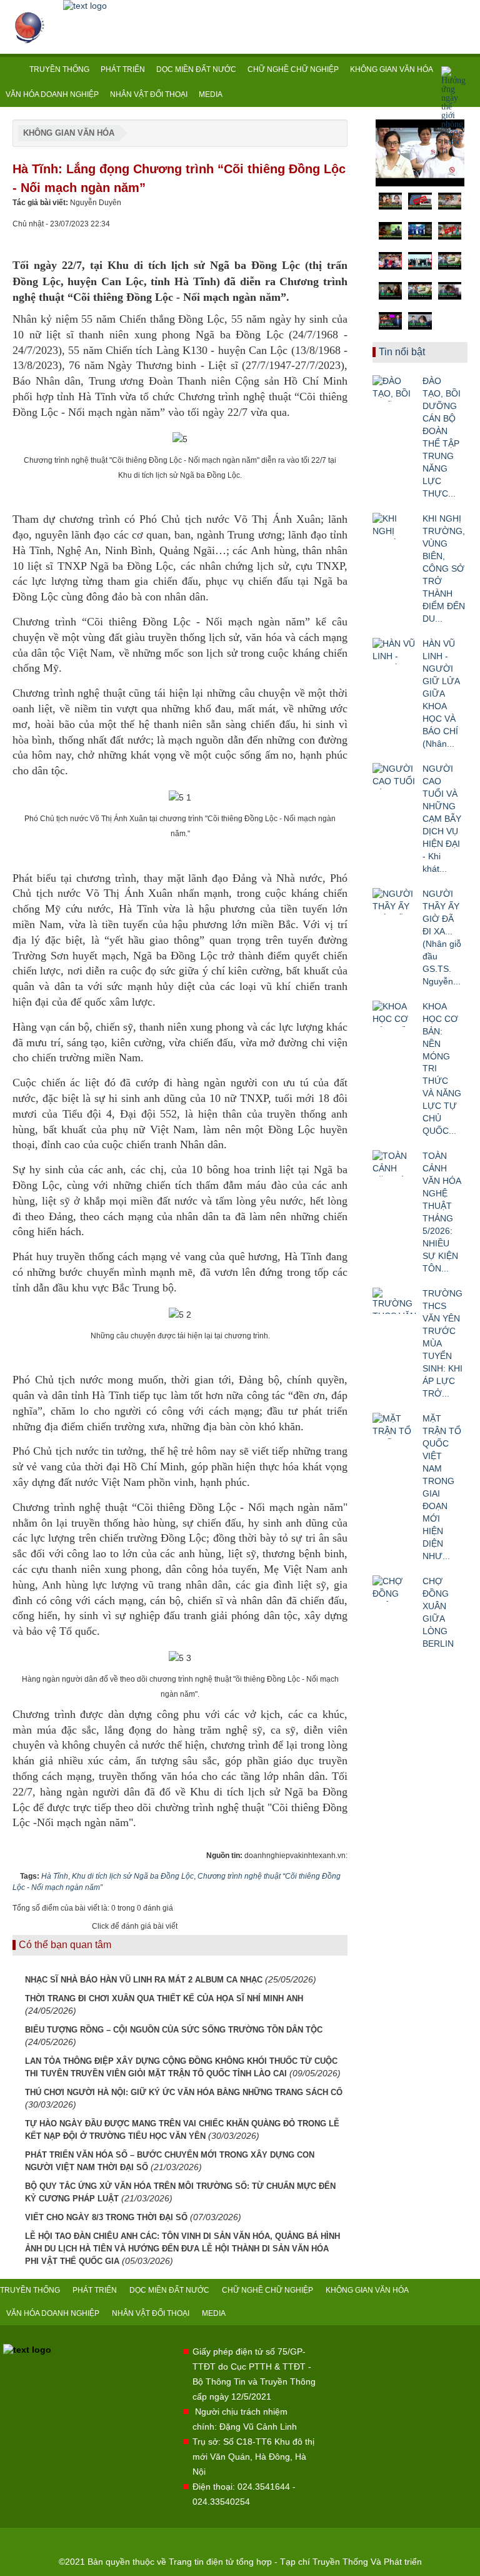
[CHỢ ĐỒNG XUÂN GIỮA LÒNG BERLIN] (394, 1589)
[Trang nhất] (12, 69)
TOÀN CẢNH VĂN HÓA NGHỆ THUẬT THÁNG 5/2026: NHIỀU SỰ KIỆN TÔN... (442, 1212)
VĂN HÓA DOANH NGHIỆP (52, 94)
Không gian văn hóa (69, 133)
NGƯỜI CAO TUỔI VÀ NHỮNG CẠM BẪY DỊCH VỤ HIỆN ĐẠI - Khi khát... (442, 819)
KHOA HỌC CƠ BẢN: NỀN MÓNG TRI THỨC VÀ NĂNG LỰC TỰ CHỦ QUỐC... (442, 1069)
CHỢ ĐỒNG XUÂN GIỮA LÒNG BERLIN (438, 1612)
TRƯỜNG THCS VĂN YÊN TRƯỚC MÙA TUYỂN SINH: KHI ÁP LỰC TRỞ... (442, 1343)
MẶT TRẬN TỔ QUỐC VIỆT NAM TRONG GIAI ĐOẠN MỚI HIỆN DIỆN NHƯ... (442, 1487)
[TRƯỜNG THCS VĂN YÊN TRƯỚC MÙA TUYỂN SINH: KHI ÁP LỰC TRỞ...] (394, 1301)
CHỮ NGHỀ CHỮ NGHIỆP (293, 69)
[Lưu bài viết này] (338, 236)
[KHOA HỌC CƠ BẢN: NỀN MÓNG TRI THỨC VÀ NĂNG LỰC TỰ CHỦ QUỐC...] (394, 1014)
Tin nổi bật (402, 352)
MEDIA (211, 94)
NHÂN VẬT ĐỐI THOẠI (149, 94)
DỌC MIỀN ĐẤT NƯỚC (196, 69)
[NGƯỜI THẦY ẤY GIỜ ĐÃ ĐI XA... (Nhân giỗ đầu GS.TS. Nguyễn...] (394, 901)
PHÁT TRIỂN (123, 69)
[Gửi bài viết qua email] (296, 236)
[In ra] (317, 236)
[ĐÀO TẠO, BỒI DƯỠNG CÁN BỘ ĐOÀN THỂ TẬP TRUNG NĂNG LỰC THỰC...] (394, 388)
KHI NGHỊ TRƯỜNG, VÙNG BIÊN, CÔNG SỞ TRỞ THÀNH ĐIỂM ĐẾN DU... (444, 568)
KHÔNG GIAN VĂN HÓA (392, 69)
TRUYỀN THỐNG (59, 69)
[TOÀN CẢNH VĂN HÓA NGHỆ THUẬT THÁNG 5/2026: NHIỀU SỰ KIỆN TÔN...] (394, 1163)
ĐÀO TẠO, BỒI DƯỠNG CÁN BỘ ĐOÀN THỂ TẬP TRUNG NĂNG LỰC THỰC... (442, 437)
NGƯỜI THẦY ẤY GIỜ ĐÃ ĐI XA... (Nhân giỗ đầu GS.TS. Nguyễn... (442, 937)
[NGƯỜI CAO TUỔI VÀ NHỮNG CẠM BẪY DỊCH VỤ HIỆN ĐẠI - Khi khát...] (394, 776)
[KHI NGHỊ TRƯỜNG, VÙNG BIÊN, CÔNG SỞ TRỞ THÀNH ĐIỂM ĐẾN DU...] (394, 526)
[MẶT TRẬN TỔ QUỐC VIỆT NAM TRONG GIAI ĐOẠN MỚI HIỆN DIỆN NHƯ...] (394, 1426)
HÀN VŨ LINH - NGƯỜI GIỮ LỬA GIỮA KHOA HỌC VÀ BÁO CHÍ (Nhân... (441, 694)
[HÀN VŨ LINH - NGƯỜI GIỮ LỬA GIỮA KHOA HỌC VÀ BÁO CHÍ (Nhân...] (394, 651)
